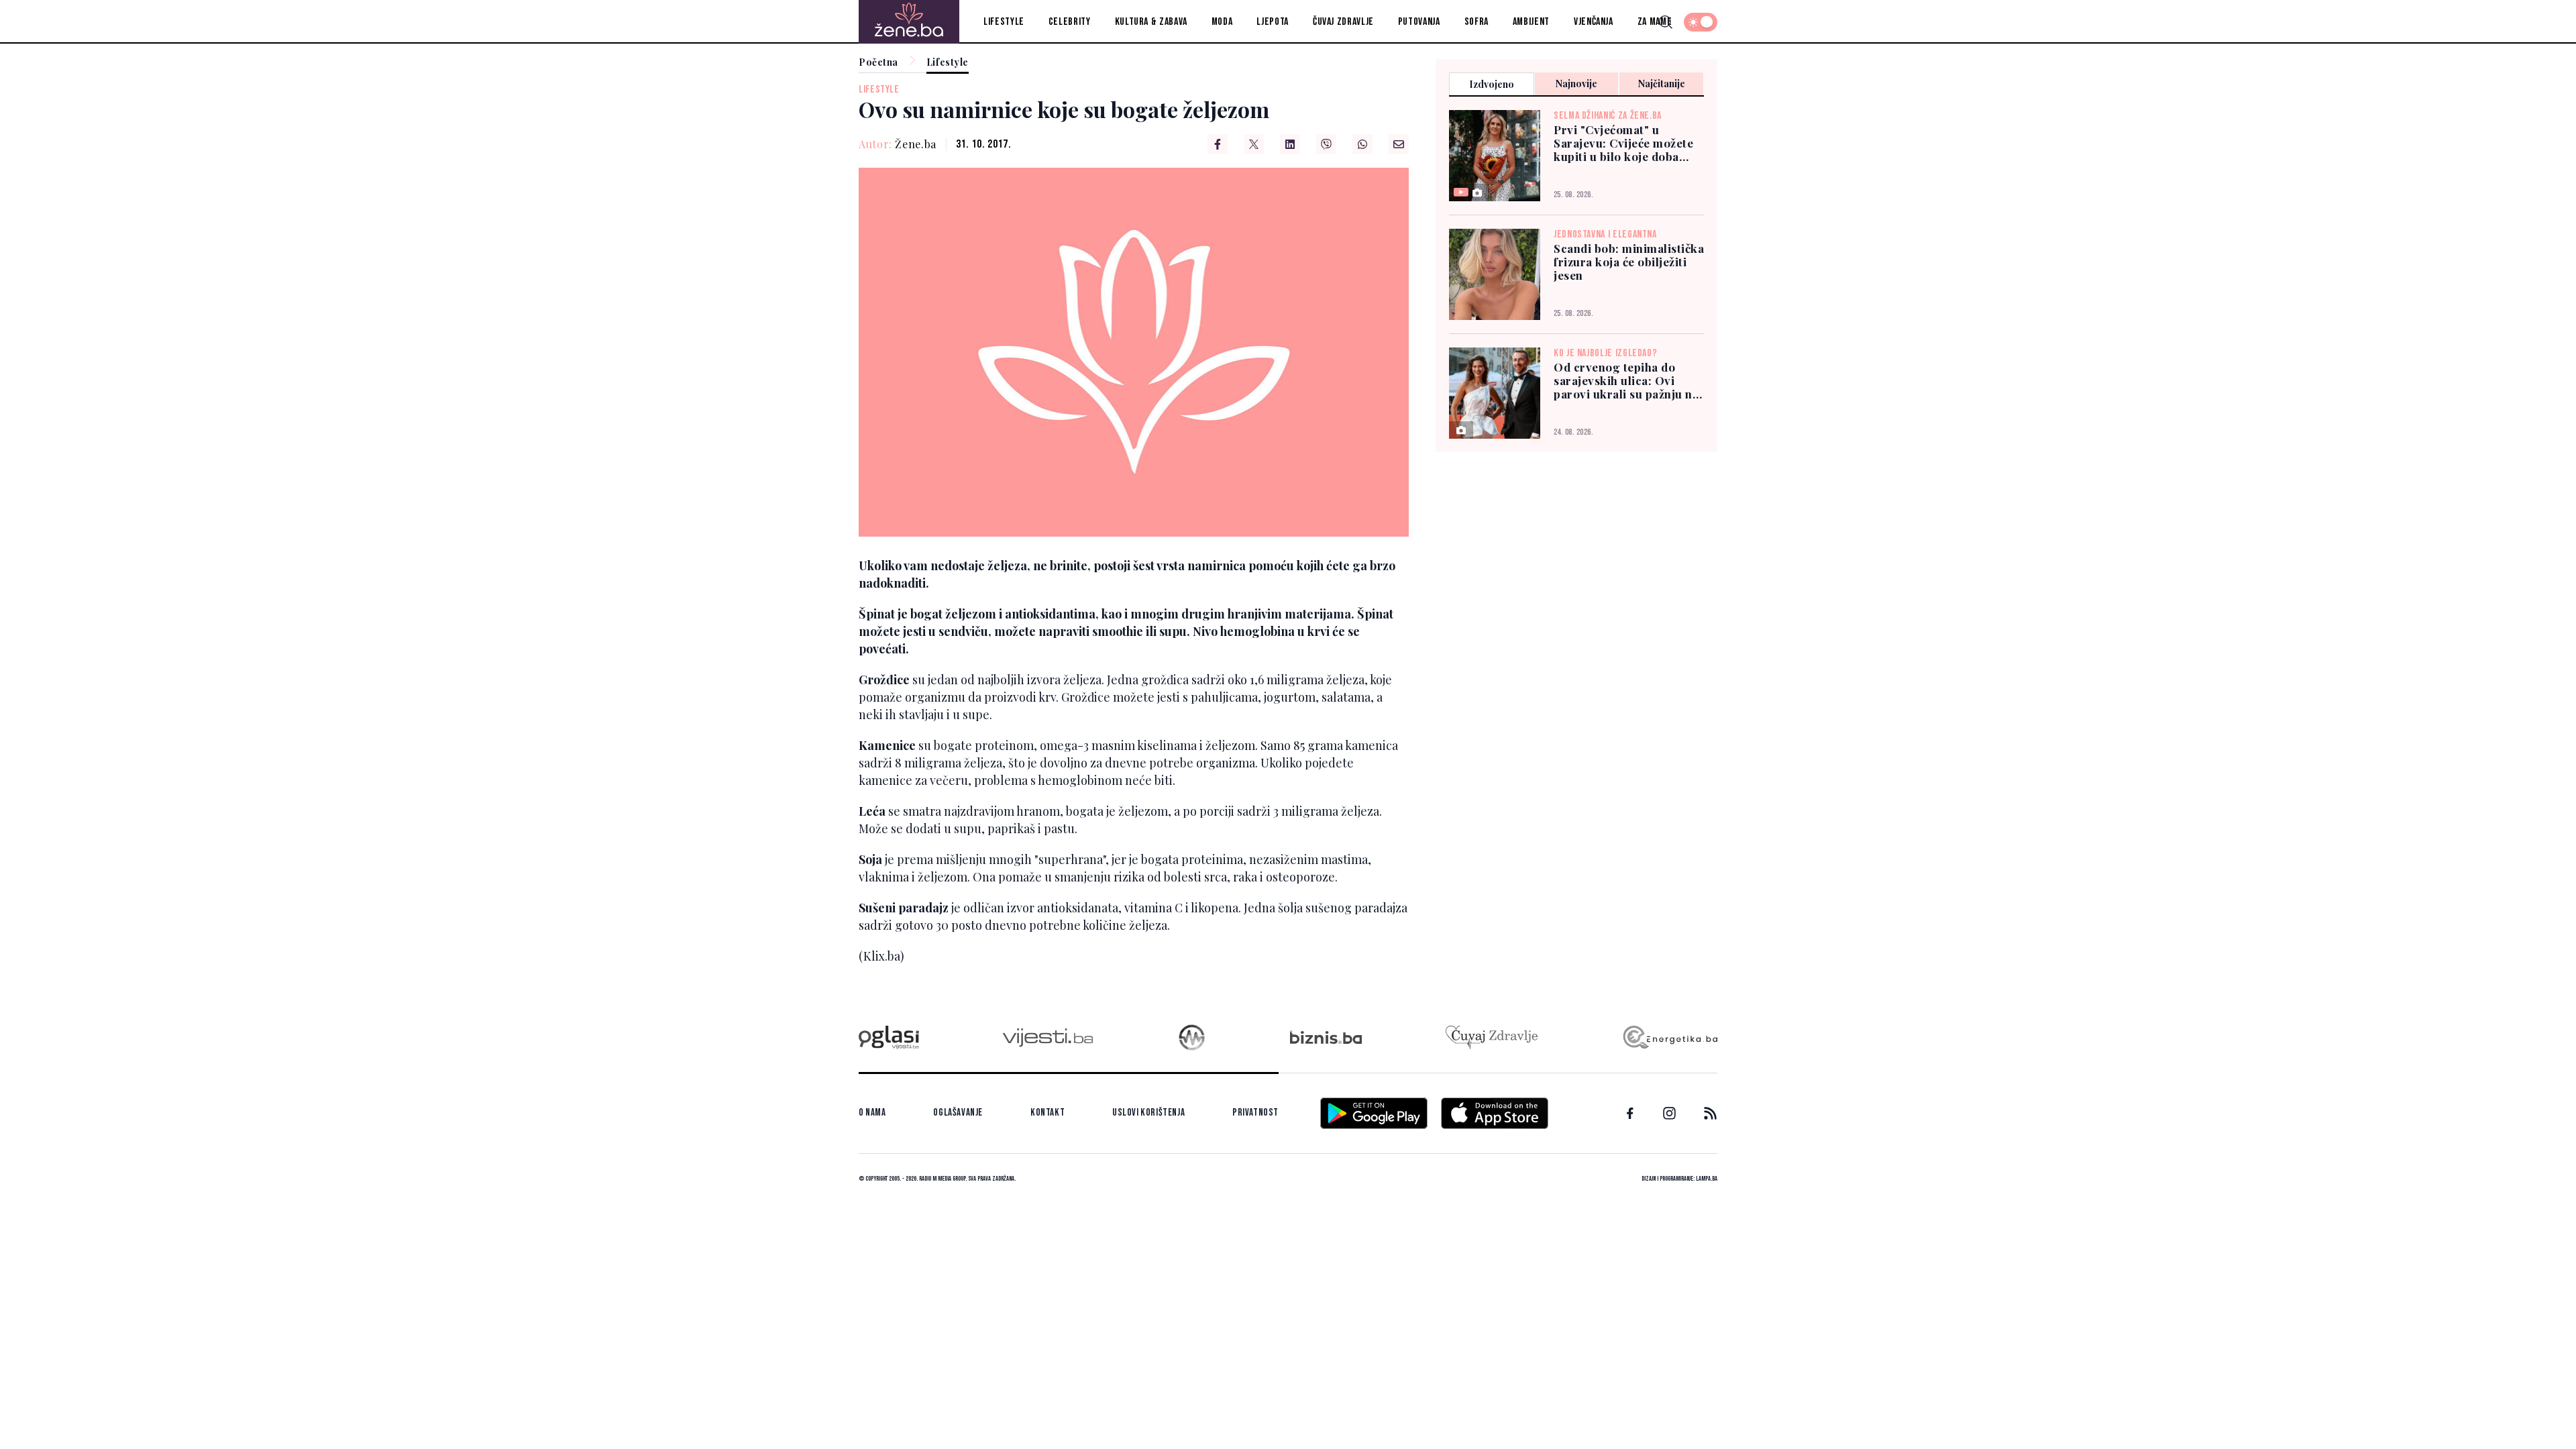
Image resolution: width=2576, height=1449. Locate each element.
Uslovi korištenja (1148, 1113)
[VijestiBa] (1048, 1037)
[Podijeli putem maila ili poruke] (1399, 144)
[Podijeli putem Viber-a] (1326, 144)
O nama (872, 1113)
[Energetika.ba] (1669, 1037)
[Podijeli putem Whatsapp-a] (1362, 144)
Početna (878, 63)
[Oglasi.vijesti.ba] (889, 1037)
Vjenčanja (1594, 22)
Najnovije (1576, 84)
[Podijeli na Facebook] (1218, 144)
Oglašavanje (958, 1113)
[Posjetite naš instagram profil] (1669, 1113)
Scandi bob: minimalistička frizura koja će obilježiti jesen (1629, 262)
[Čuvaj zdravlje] (1492, 1037)
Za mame (1655, 22)
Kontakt (1048, 1113)
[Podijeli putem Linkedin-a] (1290, 144)
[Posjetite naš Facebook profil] (1630, 1114)
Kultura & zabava (1151, 22)
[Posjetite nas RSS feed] (1710, 1113)
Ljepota (1272, 22)
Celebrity (1070, 22)
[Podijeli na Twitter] (1254, 144)
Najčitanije (1662, 84)
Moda (1222, 22)
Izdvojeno (1492, 84)
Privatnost (1255, 1113)
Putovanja (1419, 22)
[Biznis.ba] (1326, 1037)
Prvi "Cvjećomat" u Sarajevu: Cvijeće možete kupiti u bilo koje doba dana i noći (1623, 143)
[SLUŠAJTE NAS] (1192, 1037)
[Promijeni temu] (1701, 22)
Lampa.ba (1707, 1179)
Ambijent (1531, 22)
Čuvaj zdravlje (1343, 22)
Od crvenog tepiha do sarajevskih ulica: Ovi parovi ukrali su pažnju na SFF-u (1626, 380)
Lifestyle (1004, 22)
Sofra (1477, 22)
